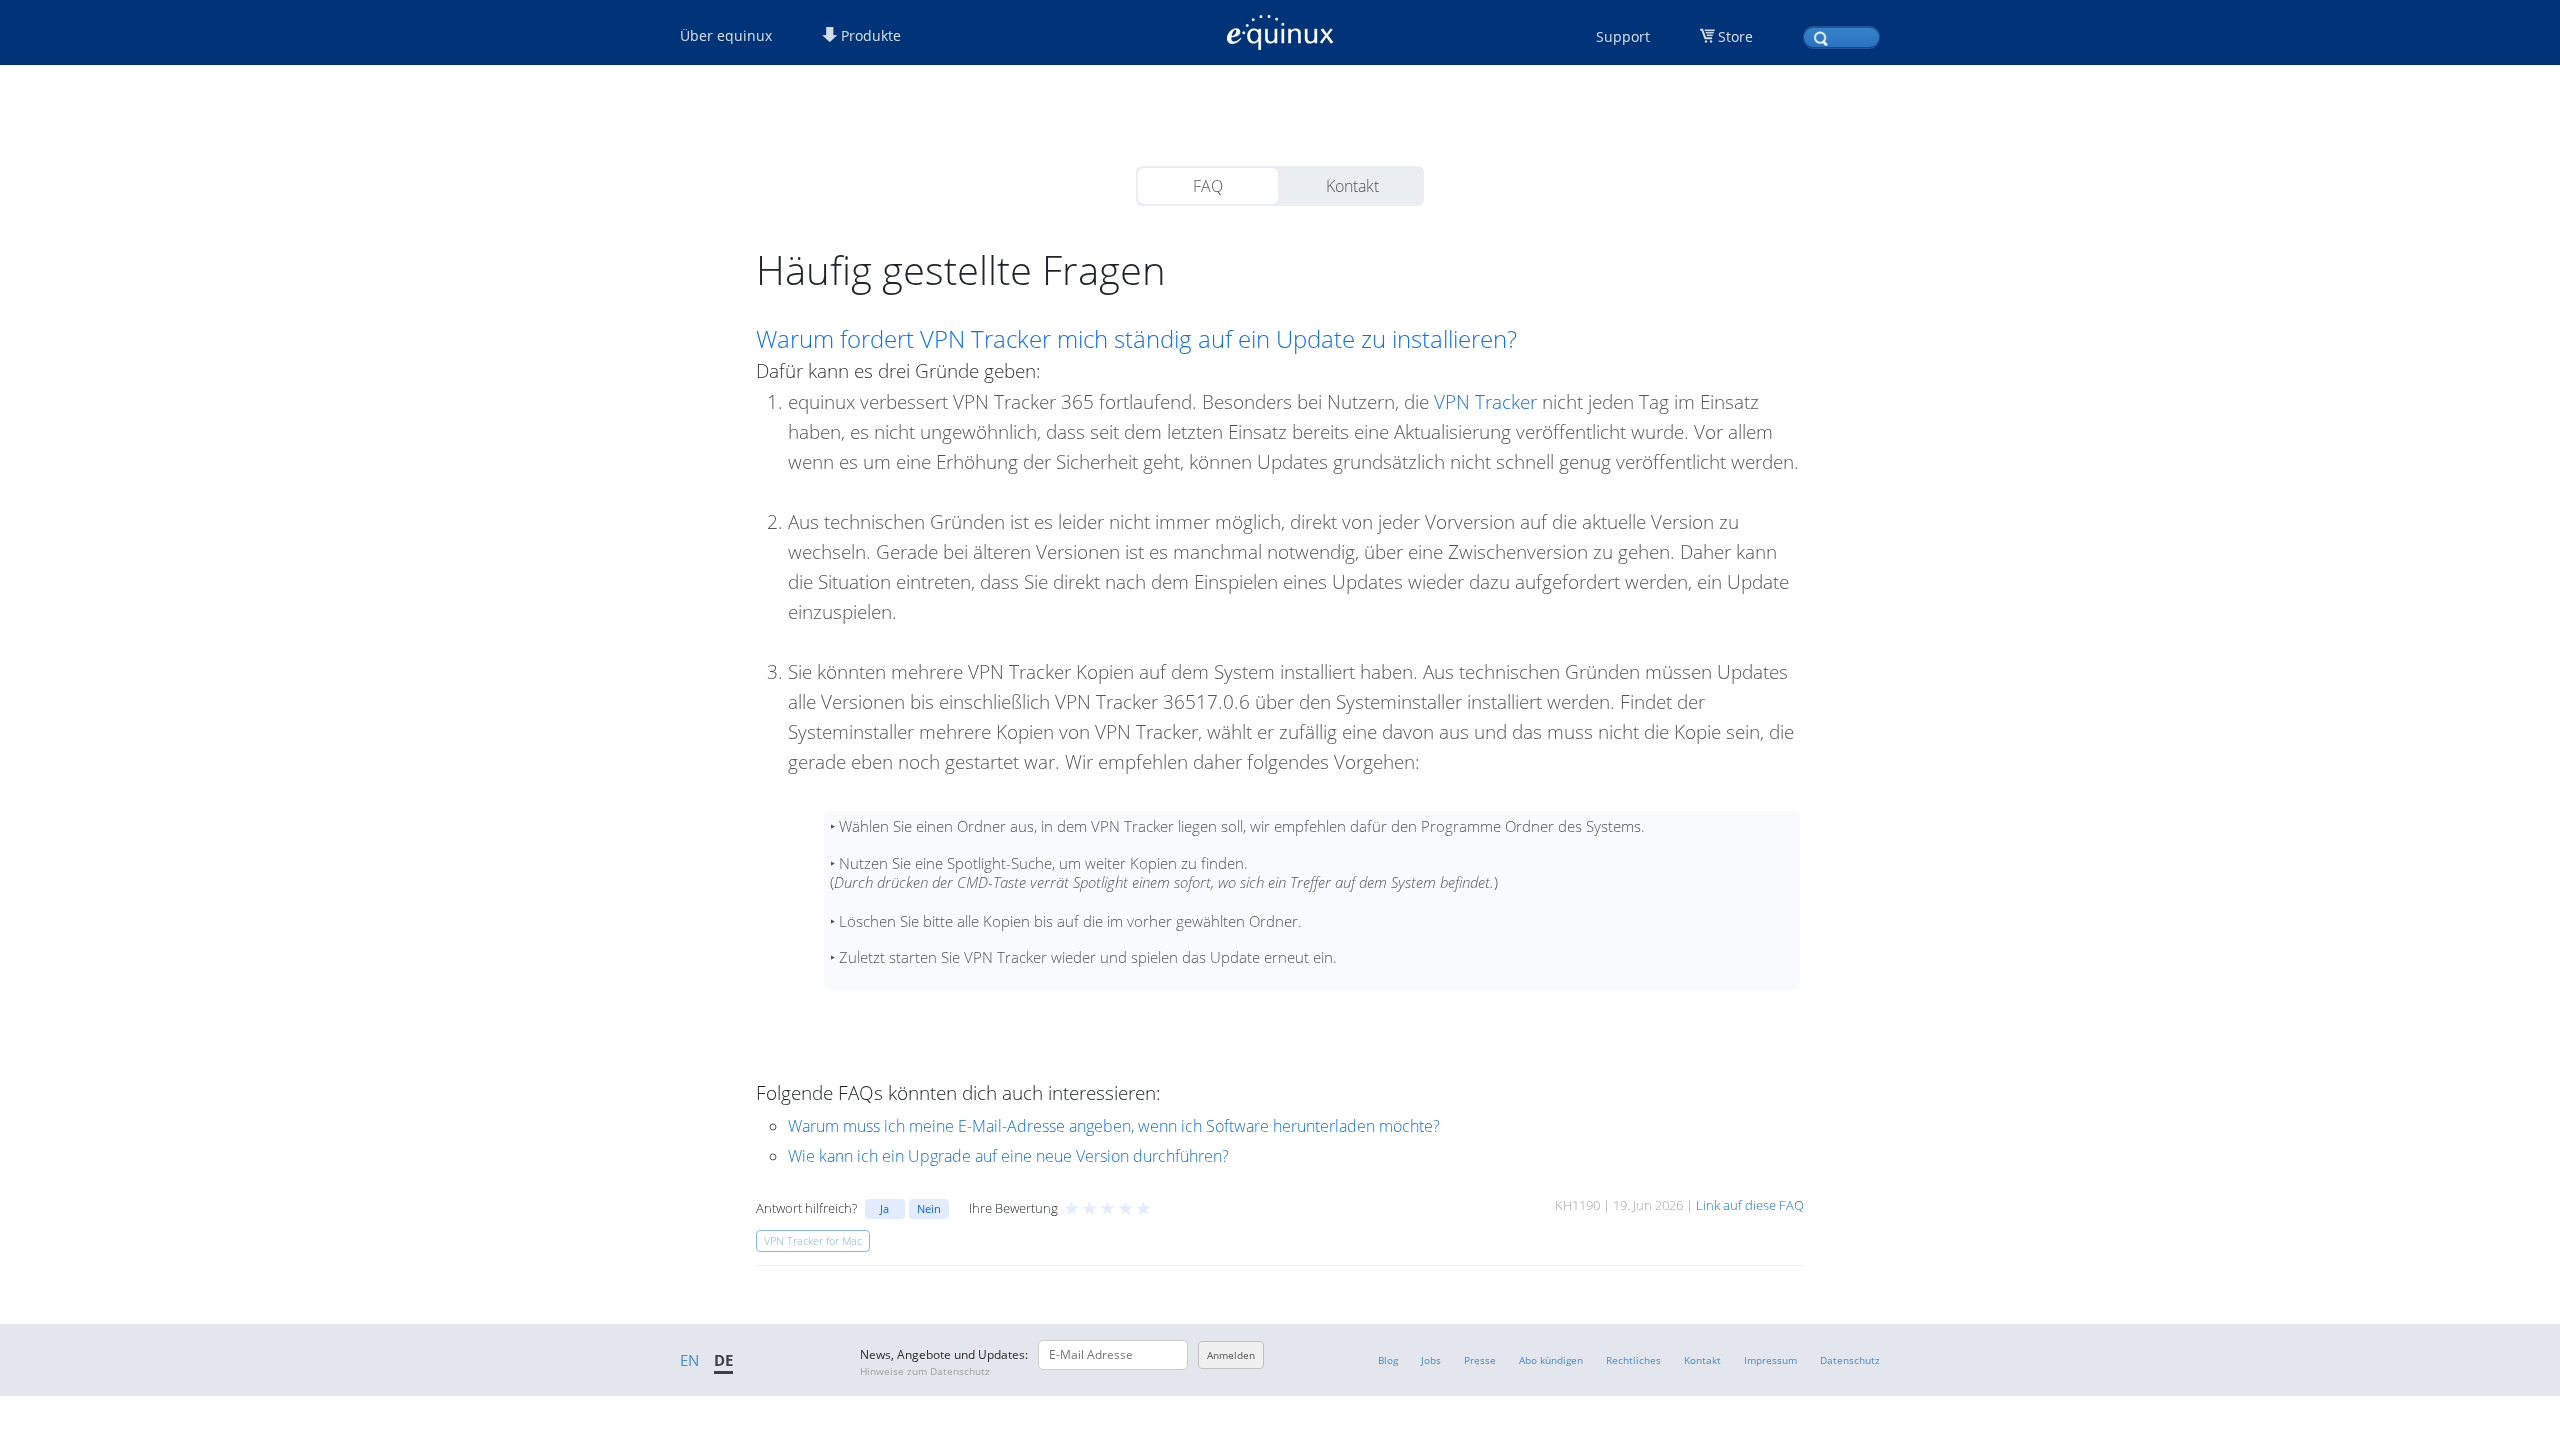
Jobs (1431, 1360)
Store (1735, 36)
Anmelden (1231, 1355)
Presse (1480, 1360)
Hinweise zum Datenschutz (925, 1371)
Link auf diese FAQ (1750, 1205)
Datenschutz (1850, 1360)
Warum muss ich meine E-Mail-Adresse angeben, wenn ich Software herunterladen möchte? (1114, 1126)
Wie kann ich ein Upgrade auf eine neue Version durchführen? (1008, 1156)
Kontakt (1352, 186)
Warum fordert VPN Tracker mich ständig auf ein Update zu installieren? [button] (1136, 339)
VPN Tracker (1485, 401)
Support (1623, 36)
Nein (929, 1208)
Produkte (869, 35)
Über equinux (726, 35)
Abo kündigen (1551, 1360)
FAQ (1208, 186)
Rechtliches (1633, 1360)
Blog (1388, 1360)
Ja (884, 1208)
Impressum (1770, 1360)
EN (689, 1360)
